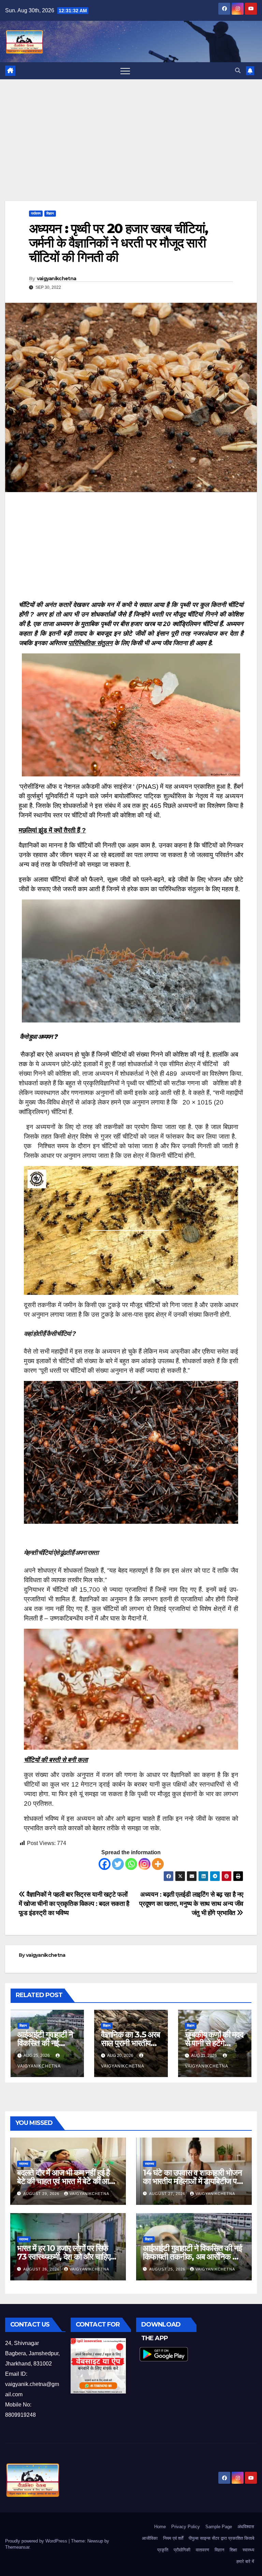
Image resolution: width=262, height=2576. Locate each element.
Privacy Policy (186, 2527)
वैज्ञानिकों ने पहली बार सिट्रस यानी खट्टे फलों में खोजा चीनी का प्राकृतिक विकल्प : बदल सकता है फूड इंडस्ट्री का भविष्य (74, 1904)
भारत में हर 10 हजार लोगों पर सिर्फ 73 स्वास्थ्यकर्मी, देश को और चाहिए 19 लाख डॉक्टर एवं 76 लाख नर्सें (63, 2257)
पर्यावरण (36, 213)
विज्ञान (50, 213)
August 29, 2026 (42, 2194)
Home (160, 2527)
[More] (158, 1864)
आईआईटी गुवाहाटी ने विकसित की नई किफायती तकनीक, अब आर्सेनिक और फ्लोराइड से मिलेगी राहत (193, 2257)
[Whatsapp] (131, 1864)
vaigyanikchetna (57, 279)
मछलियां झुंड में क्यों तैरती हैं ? (52, 830)
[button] (238, 71)
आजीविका (150, 2538)
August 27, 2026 (168, 2194)
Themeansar (17, 2547)
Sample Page (219, 2527)
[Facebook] (105, 1864)
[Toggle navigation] (125, 71)
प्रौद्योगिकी (182, 2550)
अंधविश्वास (246, 2527)
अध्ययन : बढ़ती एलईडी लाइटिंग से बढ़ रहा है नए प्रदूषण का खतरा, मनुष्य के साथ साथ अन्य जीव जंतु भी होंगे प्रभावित (191, 1904)
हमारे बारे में (245, 2561)
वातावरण (202, 2550)
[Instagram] (144, 1864)
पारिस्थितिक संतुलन (90, 643)
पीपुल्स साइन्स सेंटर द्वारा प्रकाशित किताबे (221, 2538)
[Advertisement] (131, 150)
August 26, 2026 (42, 2269)
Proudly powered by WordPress (37, 2541)
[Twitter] (118, 1864)
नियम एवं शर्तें (173, 2538)
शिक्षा (233, 2550)
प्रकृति (163, 2550)
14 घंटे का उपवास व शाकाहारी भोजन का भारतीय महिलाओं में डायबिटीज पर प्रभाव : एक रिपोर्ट (192, 2181)
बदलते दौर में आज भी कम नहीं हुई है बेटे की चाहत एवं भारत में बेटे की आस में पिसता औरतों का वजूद (65, 2181)
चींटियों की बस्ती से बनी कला (56, 1760)
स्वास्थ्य (24, 2164)
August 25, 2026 (168, 2269)
